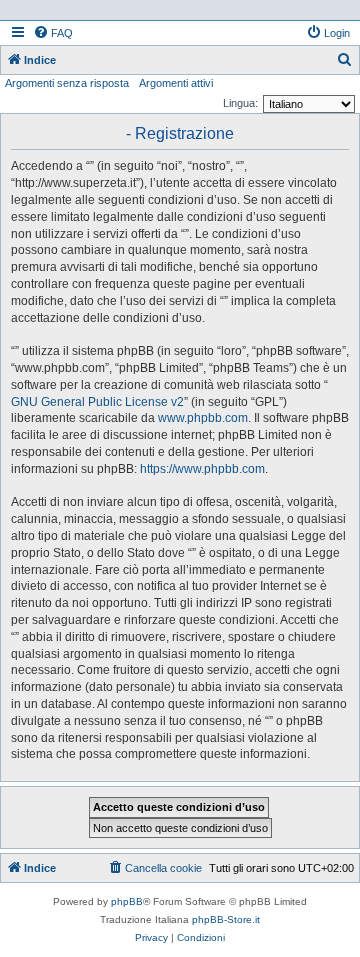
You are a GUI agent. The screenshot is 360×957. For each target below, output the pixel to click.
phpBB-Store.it (226, 919)
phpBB (127, 901)
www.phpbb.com (203, 418)
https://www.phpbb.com (202, 469)
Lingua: (240, 103)
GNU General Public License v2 (97, 402)
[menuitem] (53, 33)
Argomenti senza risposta (67, 83)
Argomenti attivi (176, 83)
